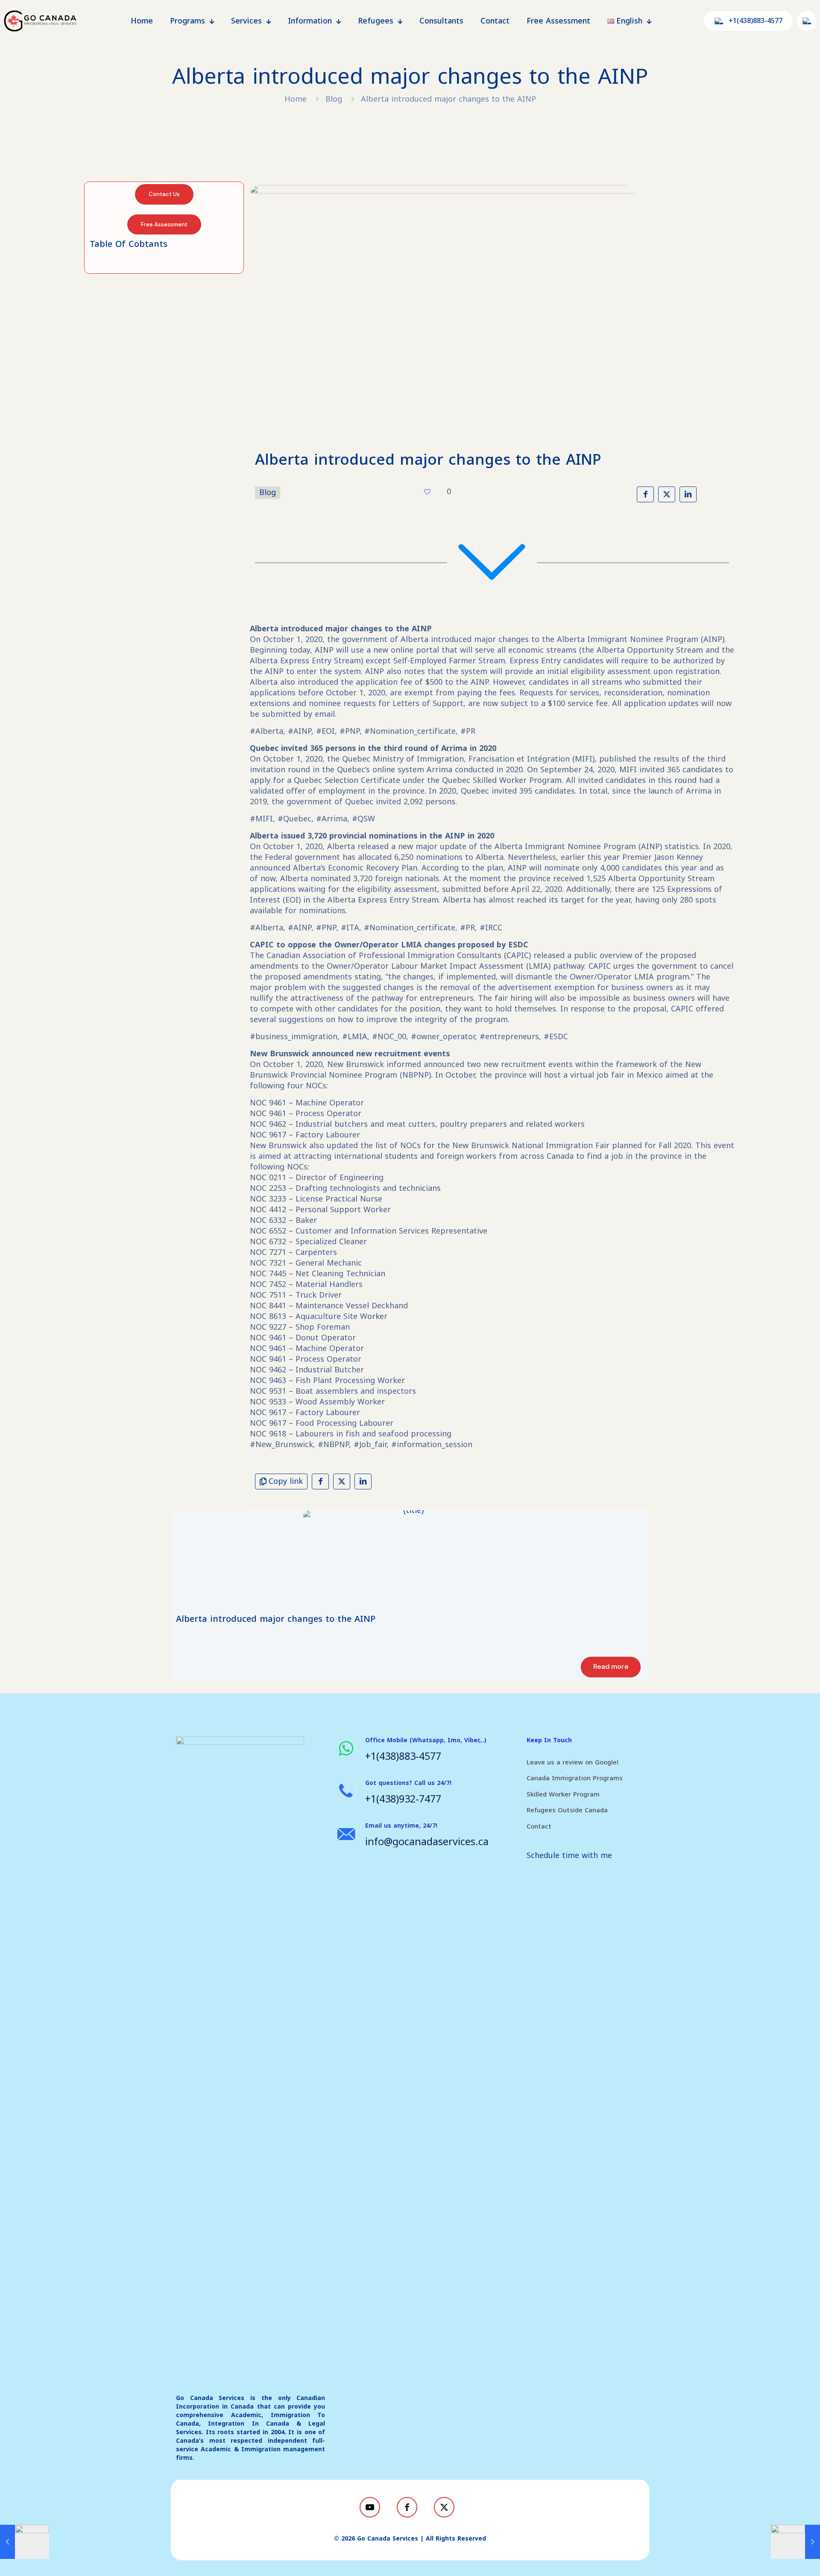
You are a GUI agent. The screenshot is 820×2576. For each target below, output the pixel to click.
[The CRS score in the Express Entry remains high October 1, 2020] (25, 2542)
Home (296, 99)
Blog (334, 99)
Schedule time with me (569, 1855)
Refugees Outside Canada (567, 1810)
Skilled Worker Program (563, 1794)
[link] (410, 1558)
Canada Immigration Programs (575, 1778)
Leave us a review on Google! (573, 1762)
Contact (539, 1826)
